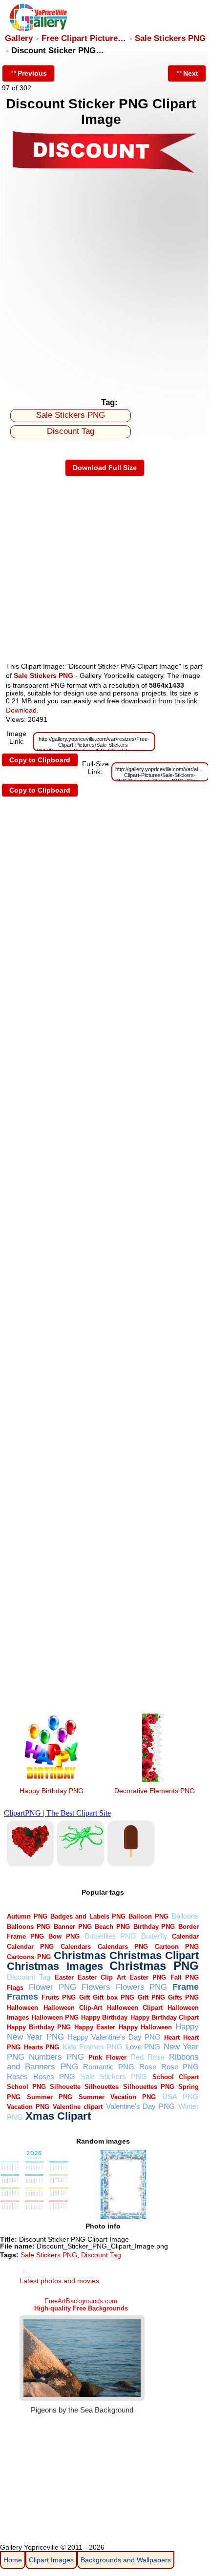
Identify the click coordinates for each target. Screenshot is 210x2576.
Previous (32, 73)
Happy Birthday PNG (52, 1791)
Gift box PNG (114, 1997)
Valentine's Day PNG (141, 2106)
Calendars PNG (123, 1947)
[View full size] (105, 172)
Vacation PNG (28, 2107)
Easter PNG (148, 1977)
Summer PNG (50, 2097)
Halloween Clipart (135, 2008)
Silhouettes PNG (149, 2087)
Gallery (19, 38)
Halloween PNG (55, 2017)
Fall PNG (185, 1977)
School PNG (26, 2087)
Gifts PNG (183, 1997)
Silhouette (65, 2087)
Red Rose (147, 2057)
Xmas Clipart (58, 2116)
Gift (84, 1997)
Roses (17, 2076)
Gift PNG (151, 1997)
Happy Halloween (145, 2027)
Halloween (22, 2008)
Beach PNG (112, 1927)
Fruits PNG (59, 1997)
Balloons (185, 1916)
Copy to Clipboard (40, 760)
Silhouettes (102, 2087)
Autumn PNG (27, 1916)
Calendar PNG (30, 1947)
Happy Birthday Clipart (165, 2017)
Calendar (185, 1936)
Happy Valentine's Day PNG (114, 2037)
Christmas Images (55, 1966)
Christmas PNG (154, 1966)
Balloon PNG (148, 1916)
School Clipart (176, 2077)
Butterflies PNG (111, 1936)
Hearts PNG (42, 2047)
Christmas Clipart (154, 1955)
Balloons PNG (29, 1927)
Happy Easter (95, 2027)
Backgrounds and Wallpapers (126, 2560)
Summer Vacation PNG (117, 2097)
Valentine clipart (78, 2107)
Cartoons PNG (29, 1957)
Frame (186, 1987)
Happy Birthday (104, 2017)
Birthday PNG (154, 1927)
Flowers (96, 1987)
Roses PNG (54, 2076)
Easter (64, 1977)
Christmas (80, 1955)
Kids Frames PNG (93, 2047)
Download (21, 710)
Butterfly (154, 1936)
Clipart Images (51, 2560)
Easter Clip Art (101, 1977)
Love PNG (143, 2047)
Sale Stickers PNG (170, 38)
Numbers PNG (56, 2057)
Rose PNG (180, 2067)
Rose (148, 2067)
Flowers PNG (142, 1987)
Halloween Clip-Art (73, 2008)
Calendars (76, 1947)
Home (13, 2560)
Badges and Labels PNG (88, 1916)
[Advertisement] (105, 283)
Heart (172, 2037)
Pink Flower (107, 2057)
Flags (15, 1988)
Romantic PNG (109, 2067)
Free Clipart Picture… (84, 38)
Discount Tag (71, 431)
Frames (22, 1996)
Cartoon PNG (177, 1947)
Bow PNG (64, 1936)
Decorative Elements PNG (155, 1791)
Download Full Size (105, 468)
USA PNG (180, 2096)
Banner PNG (73, 1927)
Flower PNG (52, 1987)
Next (191, 73)
